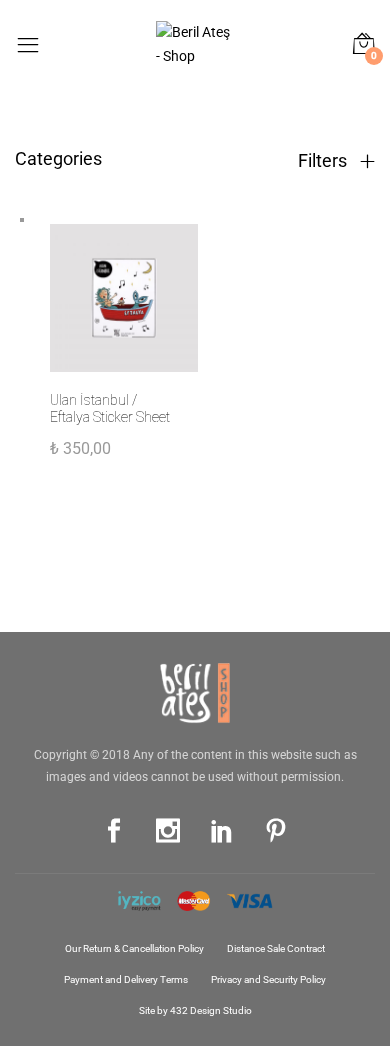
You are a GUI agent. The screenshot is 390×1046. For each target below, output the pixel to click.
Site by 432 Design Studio (195, 1010)
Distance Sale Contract (276, 948)
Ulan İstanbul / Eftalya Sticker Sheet (110, 408)
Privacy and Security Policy (268, 979)
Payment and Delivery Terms (126, 979)
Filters (324, 161)
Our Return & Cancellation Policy (134, 948)
